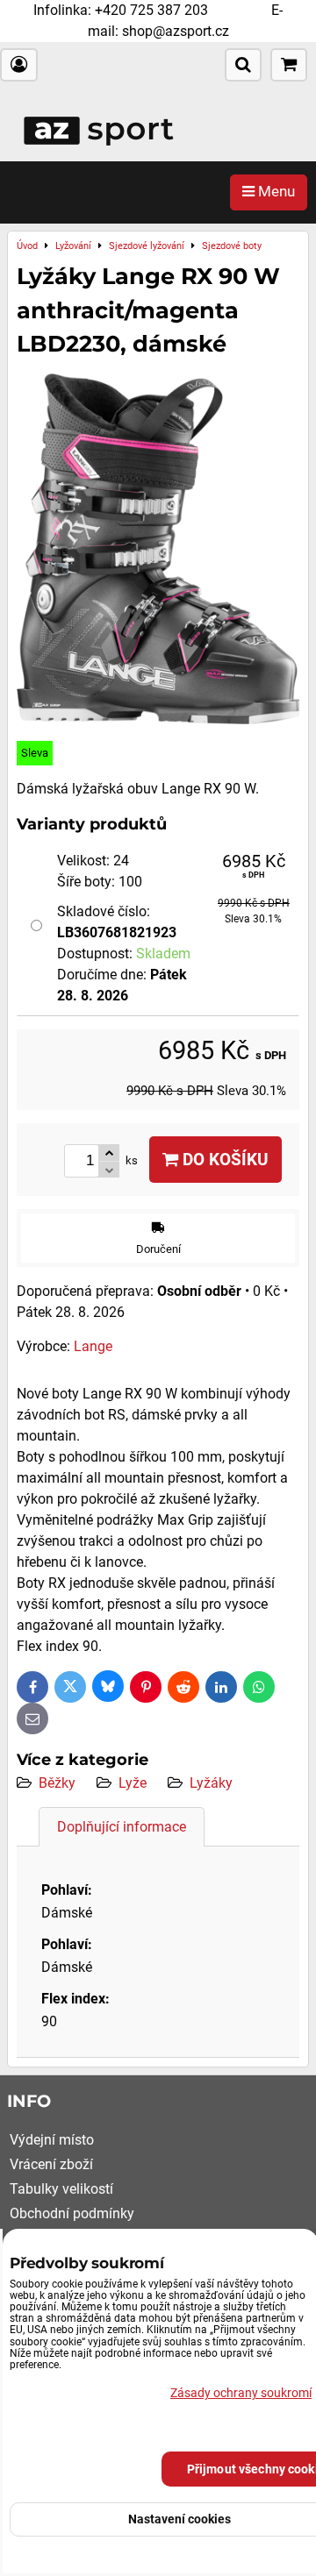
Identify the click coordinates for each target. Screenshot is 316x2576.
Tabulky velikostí (61, 2189)
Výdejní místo (52, 2140)
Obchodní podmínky (72, 2213)
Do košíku (223, 1160)
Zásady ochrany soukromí (241, 2393)
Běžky (57, 1783)
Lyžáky (211, 1783)
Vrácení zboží (51, 2164)
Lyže (133, 1783)
